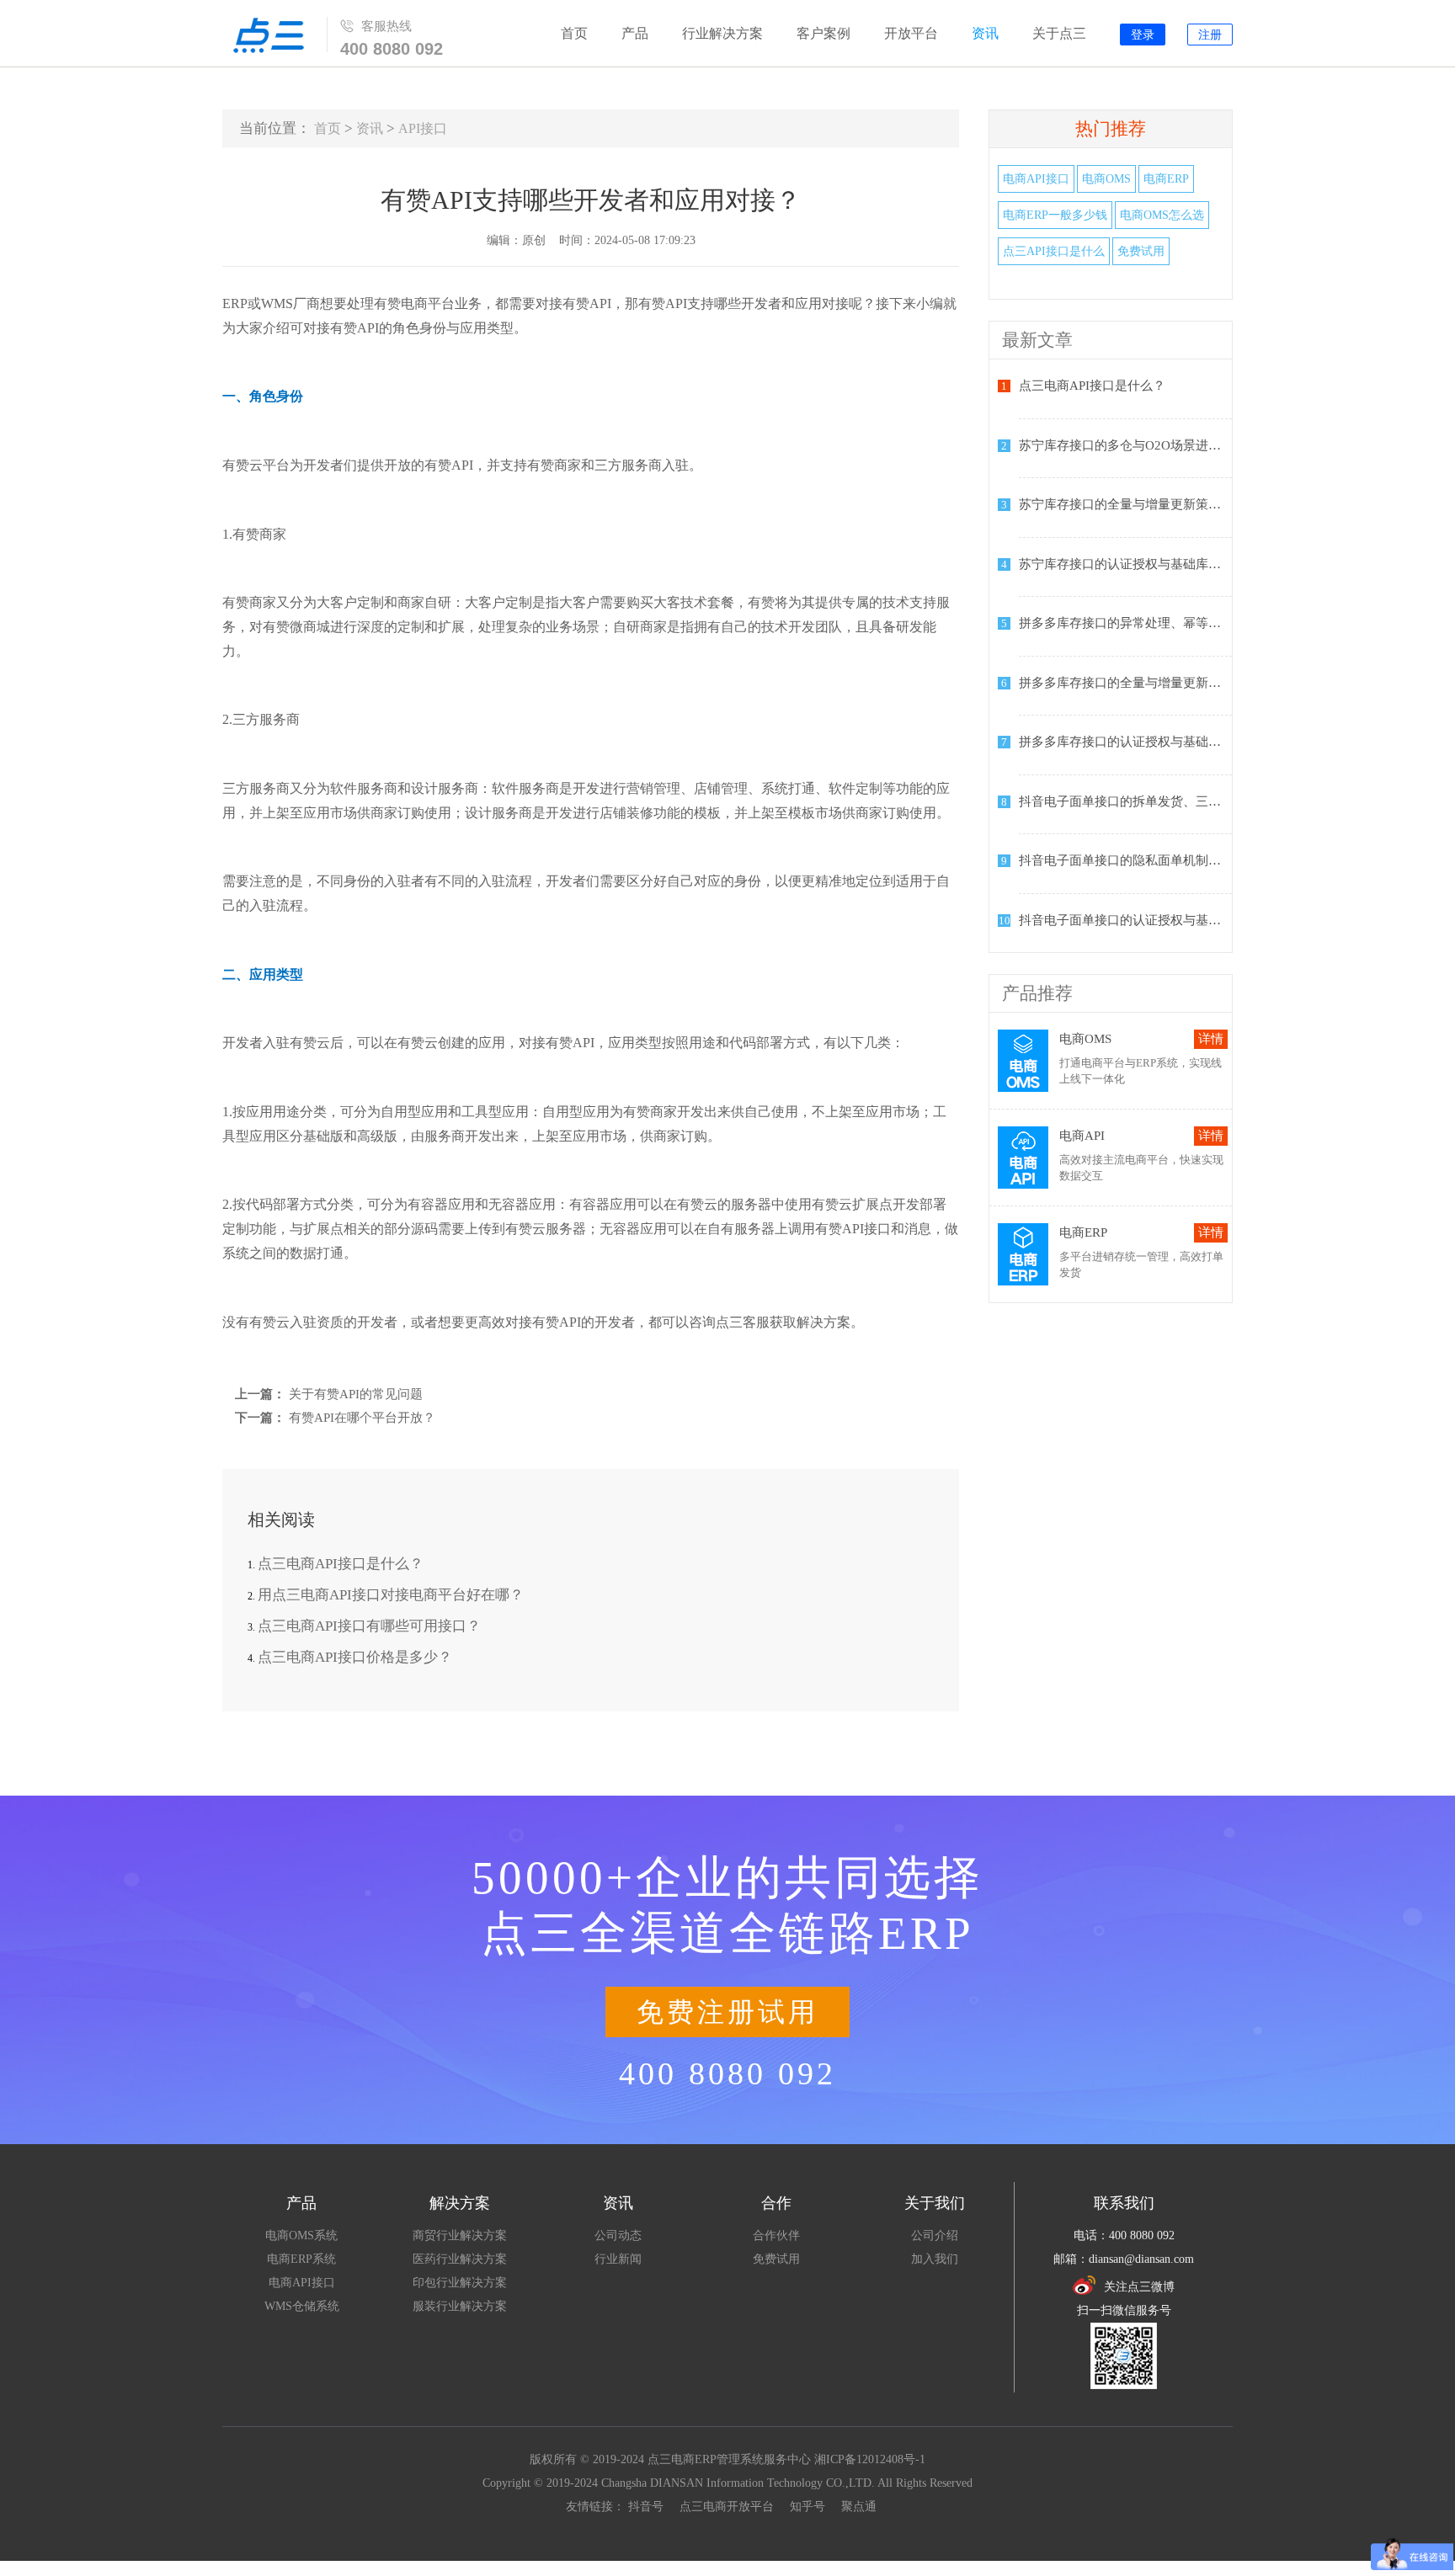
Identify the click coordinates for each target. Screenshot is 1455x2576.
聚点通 (859, 2507)
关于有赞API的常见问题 (356, 1394)
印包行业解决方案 (460, 2283)
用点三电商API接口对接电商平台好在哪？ (391, 1595)
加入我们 (935, 2259)
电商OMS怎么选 (1162, 215)
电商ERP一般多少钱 (1055, 215)
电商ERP (1166, 179)
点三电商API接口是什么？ (341, 1564)
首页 (574, 33)
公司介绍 (935, 2235)
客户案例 (823, 33)
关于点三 (1059, 33)
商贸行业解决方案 (460, 2235)
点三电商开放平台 (727, 2507)
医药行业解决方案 (460, 2259)
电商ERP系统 (301, 2259)
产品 (635, 33)
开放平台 (911, 33)
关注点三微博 (1139, 2287)
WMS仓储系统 (302, 2306)
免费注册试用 (727, 2012)
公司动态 (618, 2235)
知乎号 (807, 2507)
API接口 (423, 128)
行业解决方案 (722, 33)
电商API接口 (1036, 179)
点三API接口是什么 (1054, 251)
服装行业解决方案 (460, 2306)
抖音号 (646, 2507)
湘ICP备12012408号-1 (870, 2459)
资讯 (985, 33)
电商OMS (1106, 179)
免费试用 (1141, 251)
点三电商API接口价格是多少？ (355, 1657)
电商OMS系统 (301, 2235)
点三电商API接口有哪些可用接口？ (369, 1626)
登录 (1143, 35)
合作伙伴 (776, 2235)
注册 (1210, 35)
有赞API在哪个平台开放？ (362, 1418)
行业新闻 (618, 2259)
